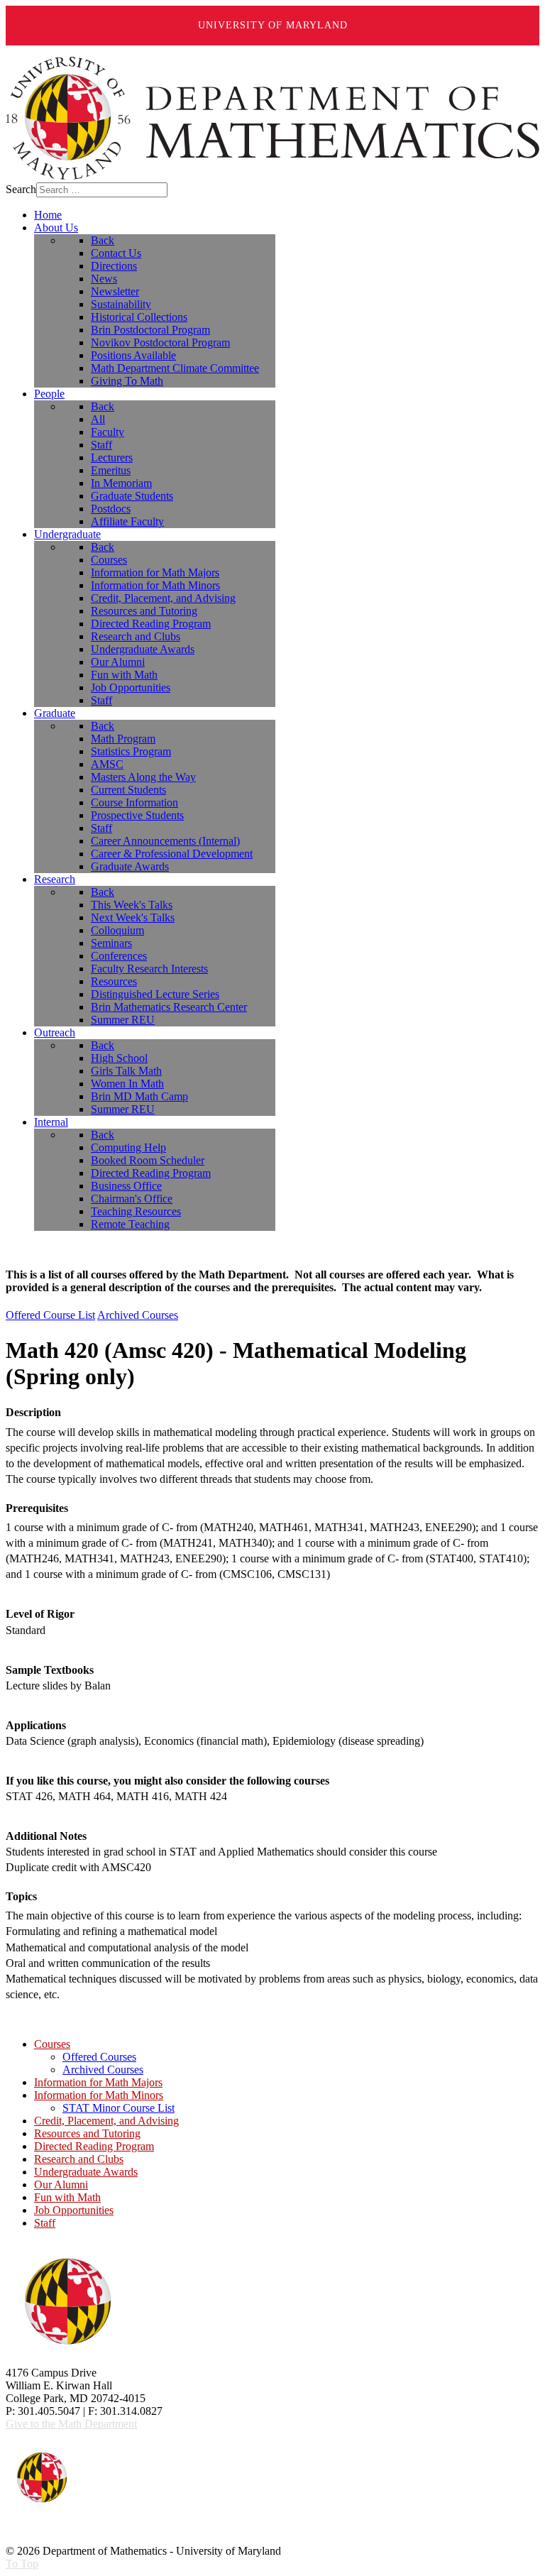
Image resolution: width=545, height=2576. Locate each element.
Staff (45, 2223)
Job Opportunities (74, 2210)
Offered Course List (50, 1315)
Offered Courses (99, 2057)
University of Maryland (273, 25)
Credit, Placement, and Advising (106, 2121)
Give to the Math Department (71, 2424)
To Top (22, 2564)
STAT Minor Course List (119, 2108)
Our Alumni (61, 2185)
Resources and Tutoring (87, 2133)
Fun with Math (67, 2197)
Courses (52, 2044)
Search (21, 189)
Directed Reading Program (94, 2146)
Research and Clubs (79, 2159)
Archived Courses (138, 1315)
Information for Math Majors (98, 2082)
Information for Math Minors (99, 2095)
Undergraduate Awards (86, 2172)
